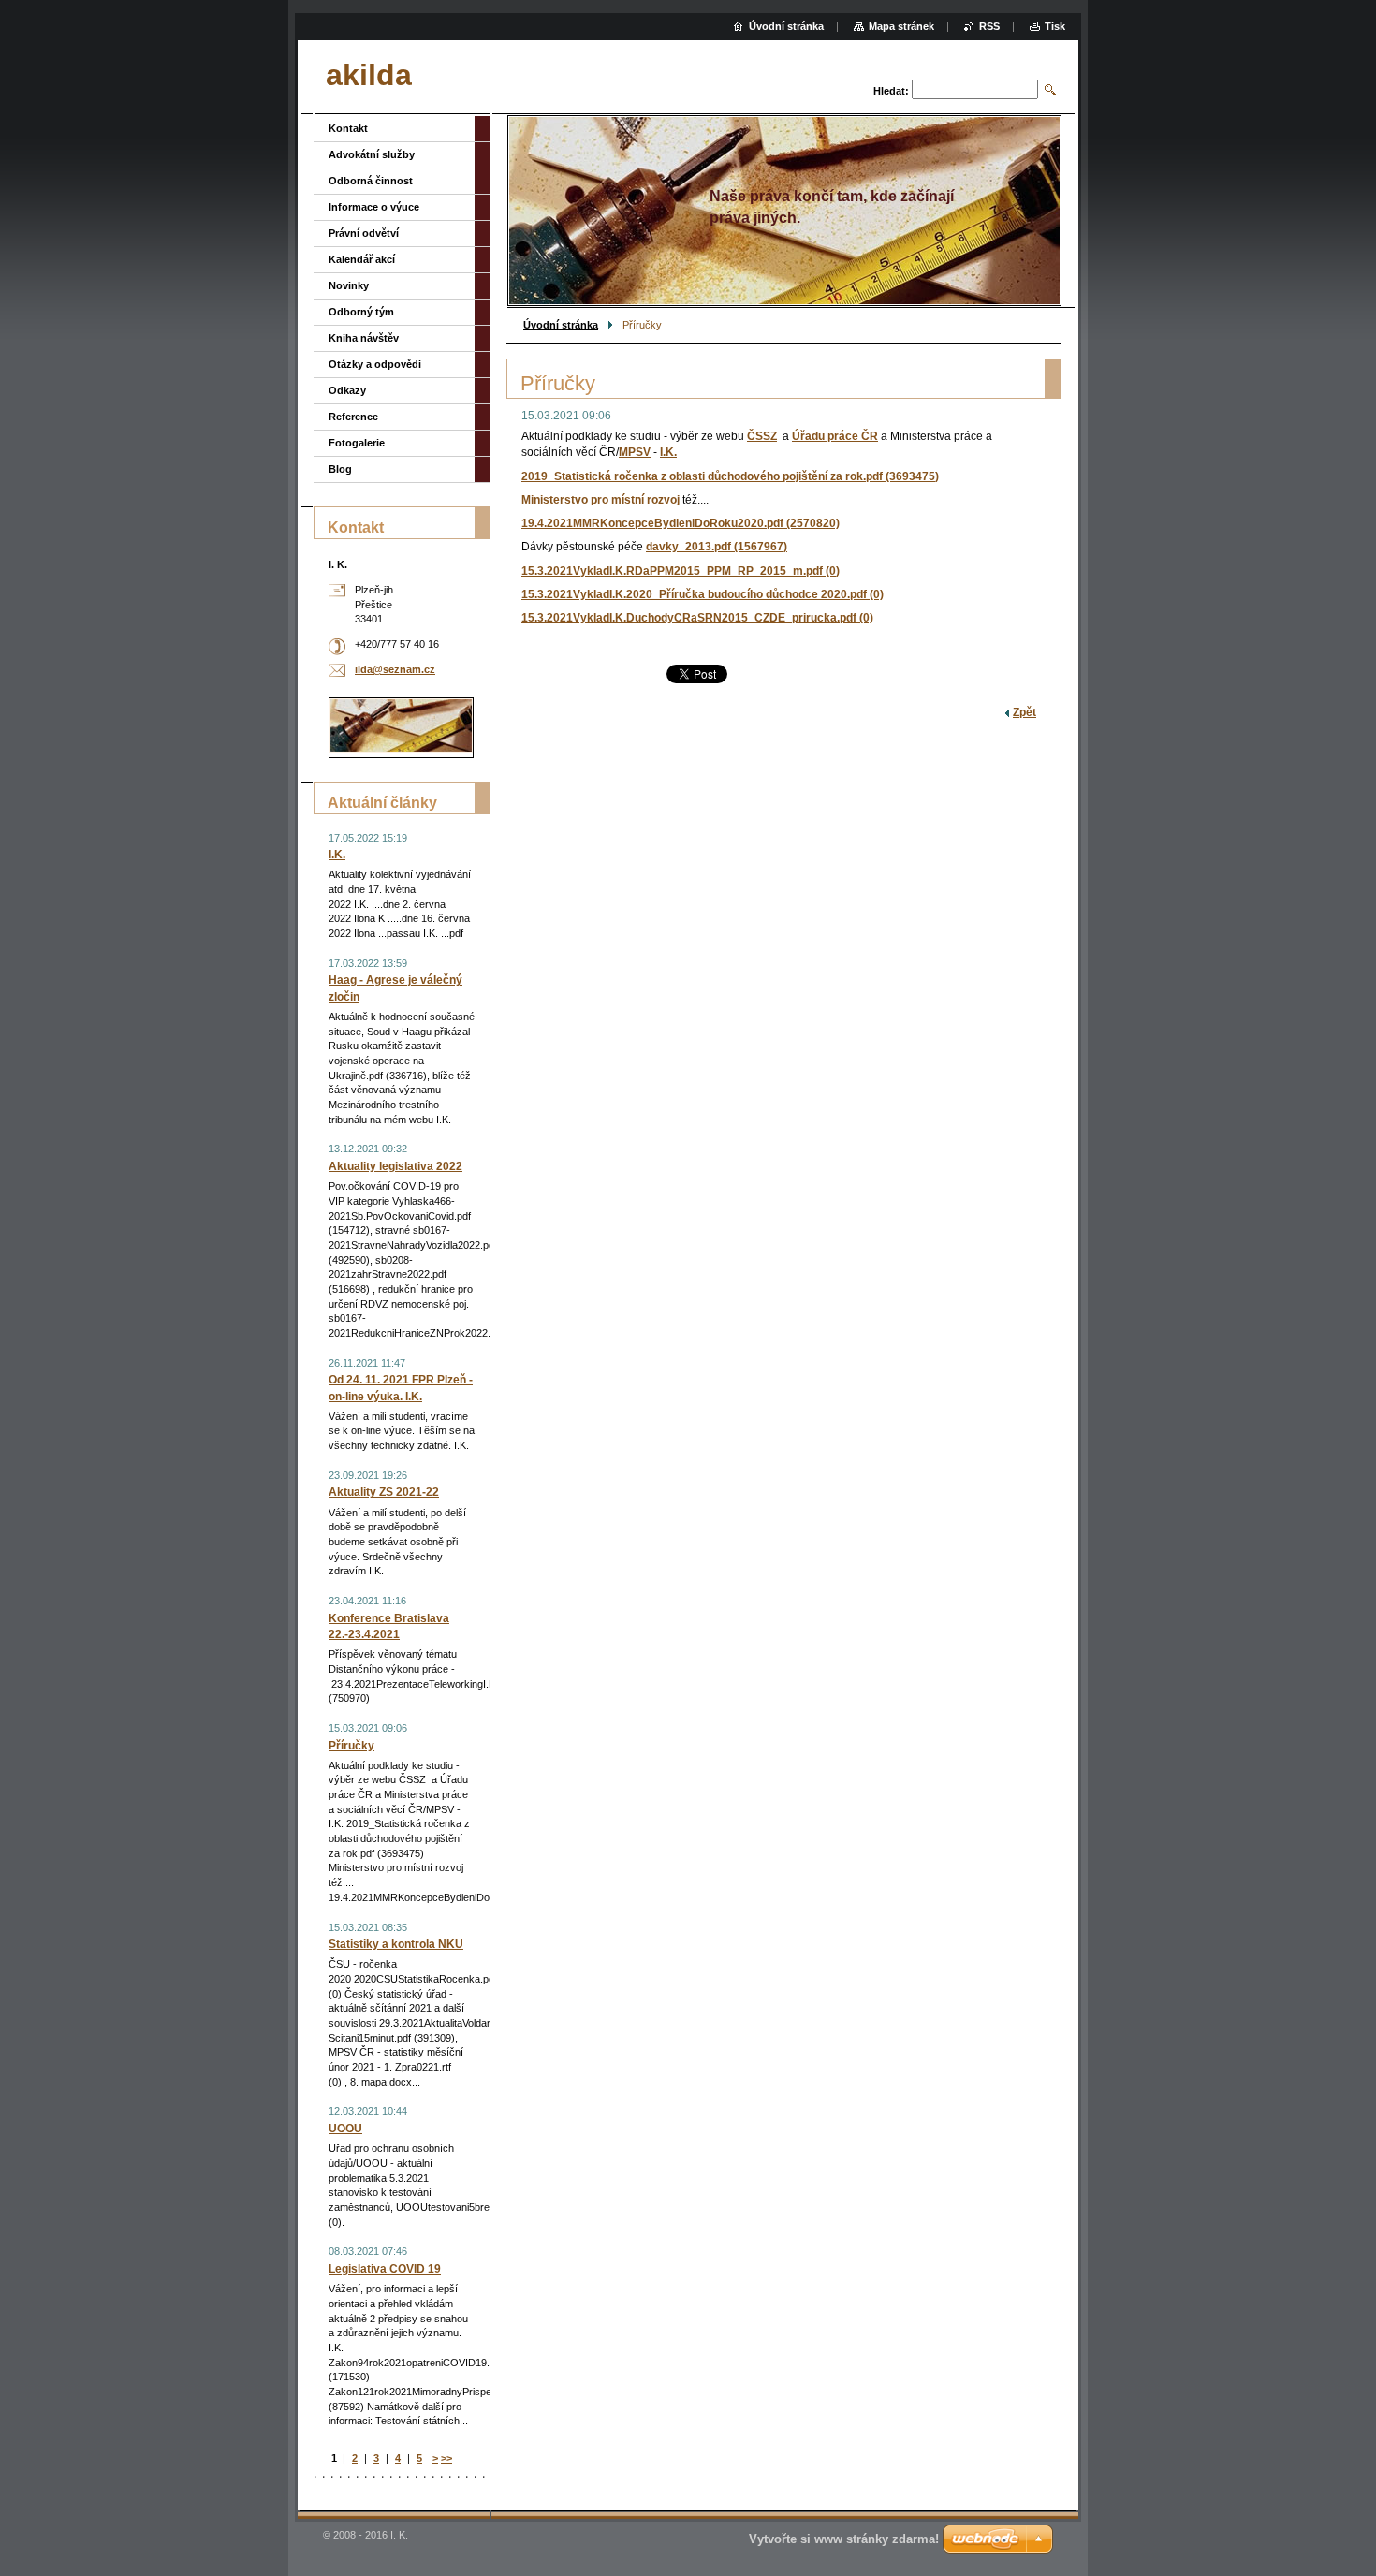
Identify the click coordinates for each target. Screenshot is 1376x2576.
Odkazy (347, 390)
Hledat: (891, 91)
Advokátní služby (372, 154)
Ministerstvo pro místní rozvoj (600, 500)
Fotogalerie (357, 443)
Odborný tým (361, 312)
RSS (989, 26)
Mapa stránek (901, 26)
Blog (340, 469)
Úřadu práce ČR (835, 436)
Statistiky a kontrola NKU (396, 1944)
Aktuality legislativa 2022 (395, 1166)
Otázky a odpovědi (375, 364)
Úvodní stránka (561, 325)
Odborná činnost (371, 181)
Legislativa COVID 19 (385, 2269)
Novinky (349, 285)
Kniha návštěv (364, 338)
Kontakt (348, 128)
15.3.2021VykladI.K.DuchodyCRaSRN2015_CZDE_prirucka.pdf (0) (697, 618)
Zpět (1025, 712)
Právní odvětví (364, 233)
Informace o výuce (374, 207)
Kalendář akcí (362, 259)
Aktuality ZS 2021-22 (384, 1492)
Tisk (1055, 26)
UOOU (345, 2129)
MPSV (635, 452)
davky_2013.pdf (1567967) (717, 547)
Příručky (351, 1746)
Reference (353, 417)
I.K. (668, 452)
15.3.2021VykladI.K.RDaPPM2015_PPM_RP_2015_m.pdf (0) (681, 571)
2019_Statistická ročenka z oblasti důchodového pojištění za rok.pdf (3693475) (730, 476)
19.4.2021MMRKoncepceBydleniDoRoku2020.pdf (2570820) (681, 523)
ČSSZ (762, 436)
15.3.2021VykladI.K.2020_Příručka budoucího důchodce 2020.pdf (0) (703, 594)
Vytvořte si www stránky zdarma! (844, 2539)
